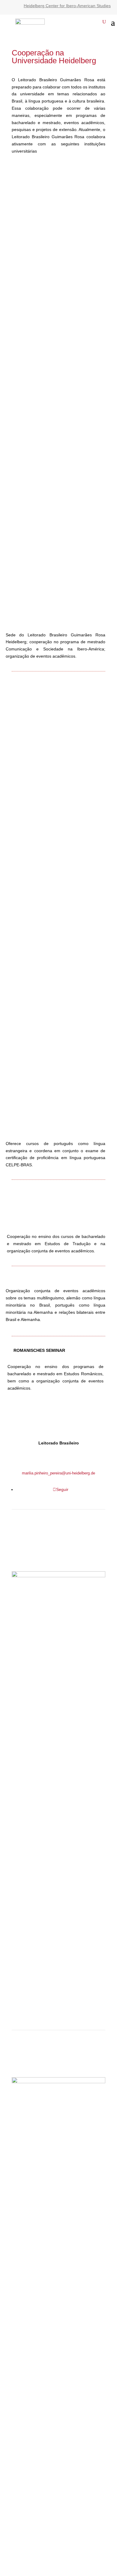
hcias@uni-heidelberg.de (58, 1558)
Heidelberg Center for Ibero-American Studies (67, 6)
